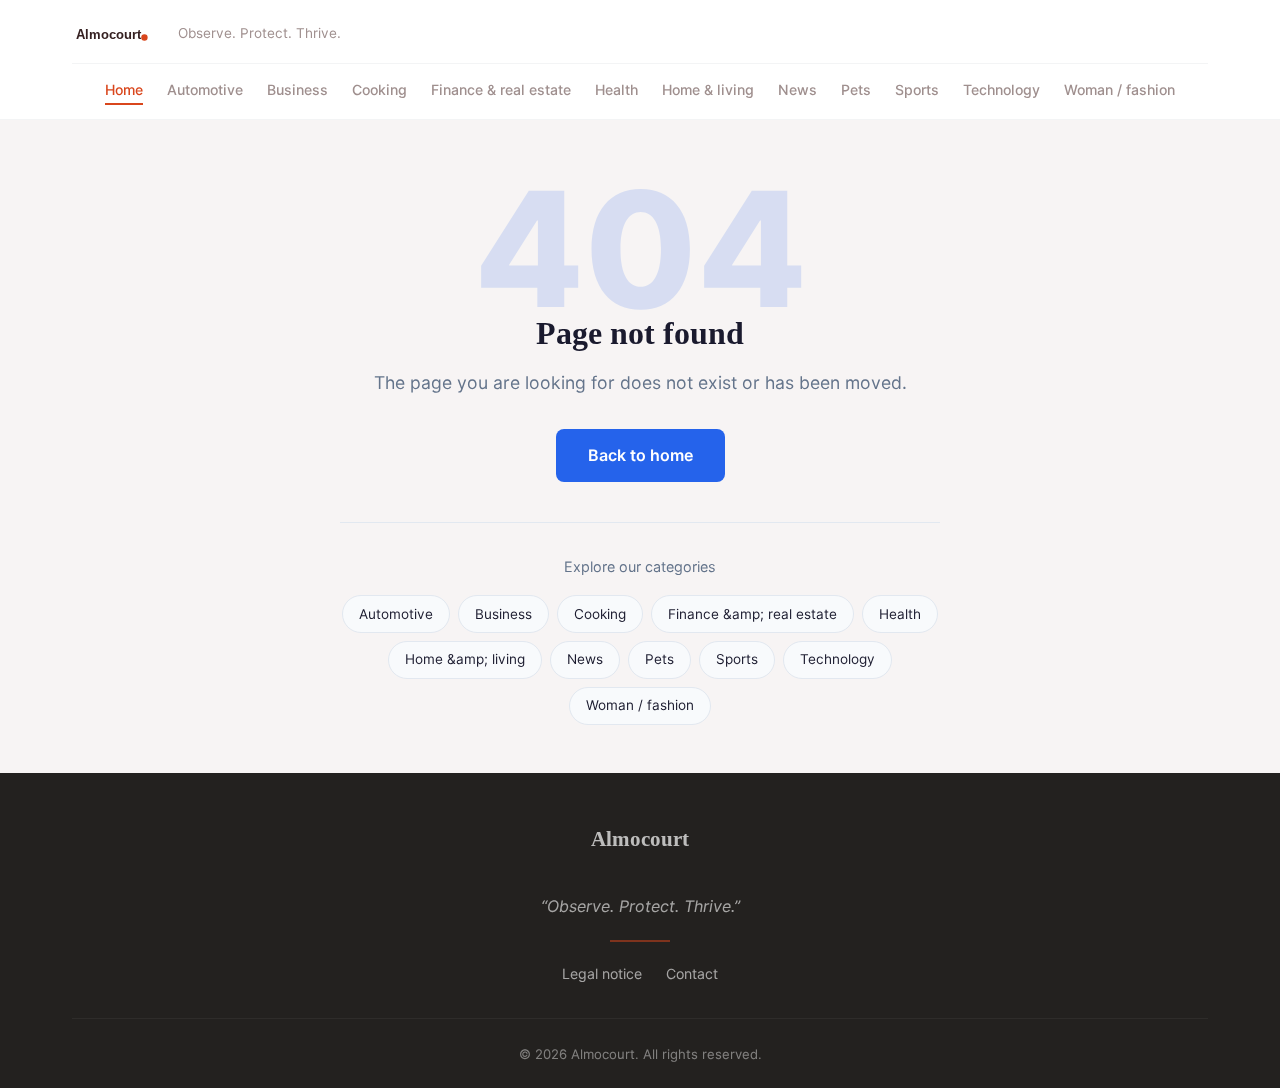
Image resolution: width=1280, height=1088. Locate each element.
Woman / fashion (1119, 89)
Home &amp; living (465, 659)
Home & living (708, 89)
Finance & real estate (501, 89)
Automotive (205, 89)
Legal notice (602, 973)
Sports (917, 89)
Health (616, 89)
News (797, 89)
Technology (1001, 89)
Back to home (640, 455)
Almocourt (640, 838)
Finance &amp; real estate (752, 614)
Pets (856, 89)
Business (297, 89)
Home (124, 89)
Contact (692, 973)
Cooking (379, 89)
